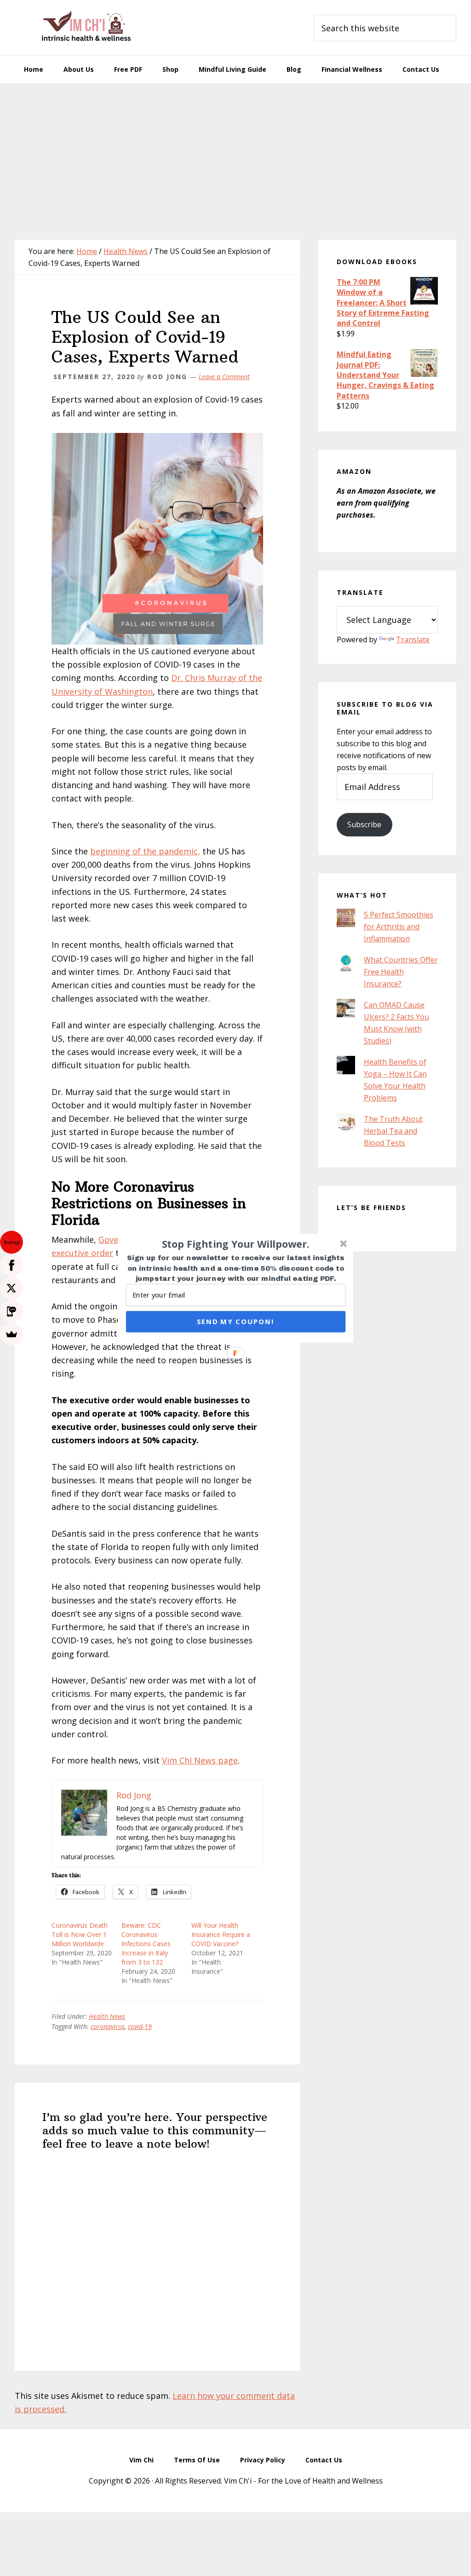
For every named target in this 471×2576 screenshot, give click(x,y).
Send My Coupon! (235, 1321)
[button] (236, 1244)
